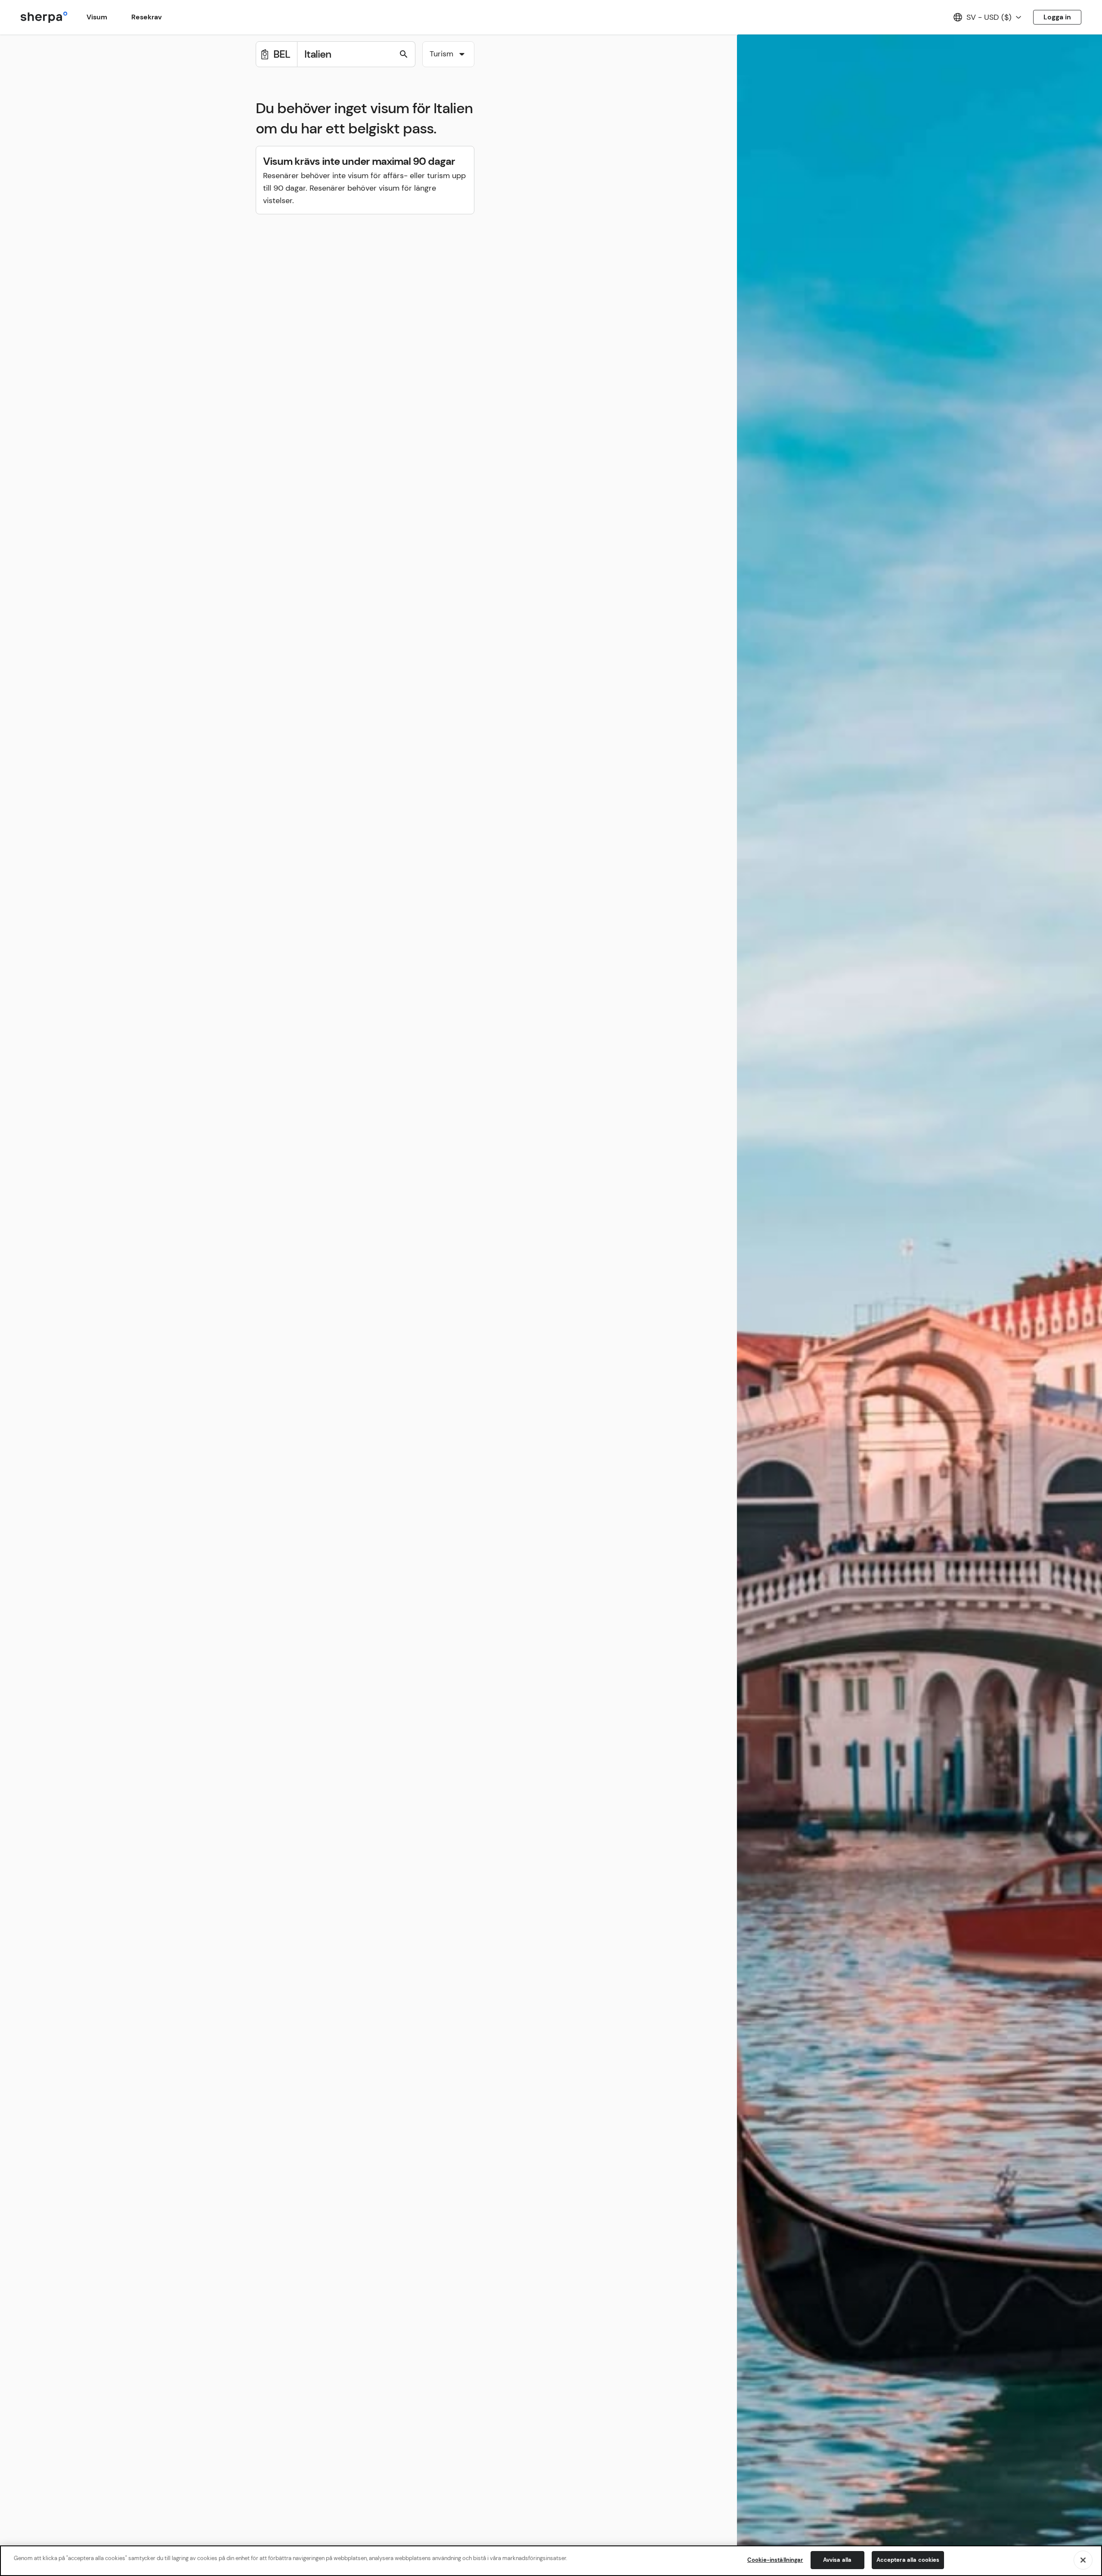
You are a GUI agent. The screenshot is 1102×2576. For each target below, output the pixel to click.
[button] (448, 55)
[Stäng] (1083, 2560)
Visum (97, 17)
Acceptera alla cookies (908, 2560)
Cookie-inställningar (775, 2560)
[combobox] (448, 54)
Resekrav (147, 17)
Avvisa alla (837, 2560)
